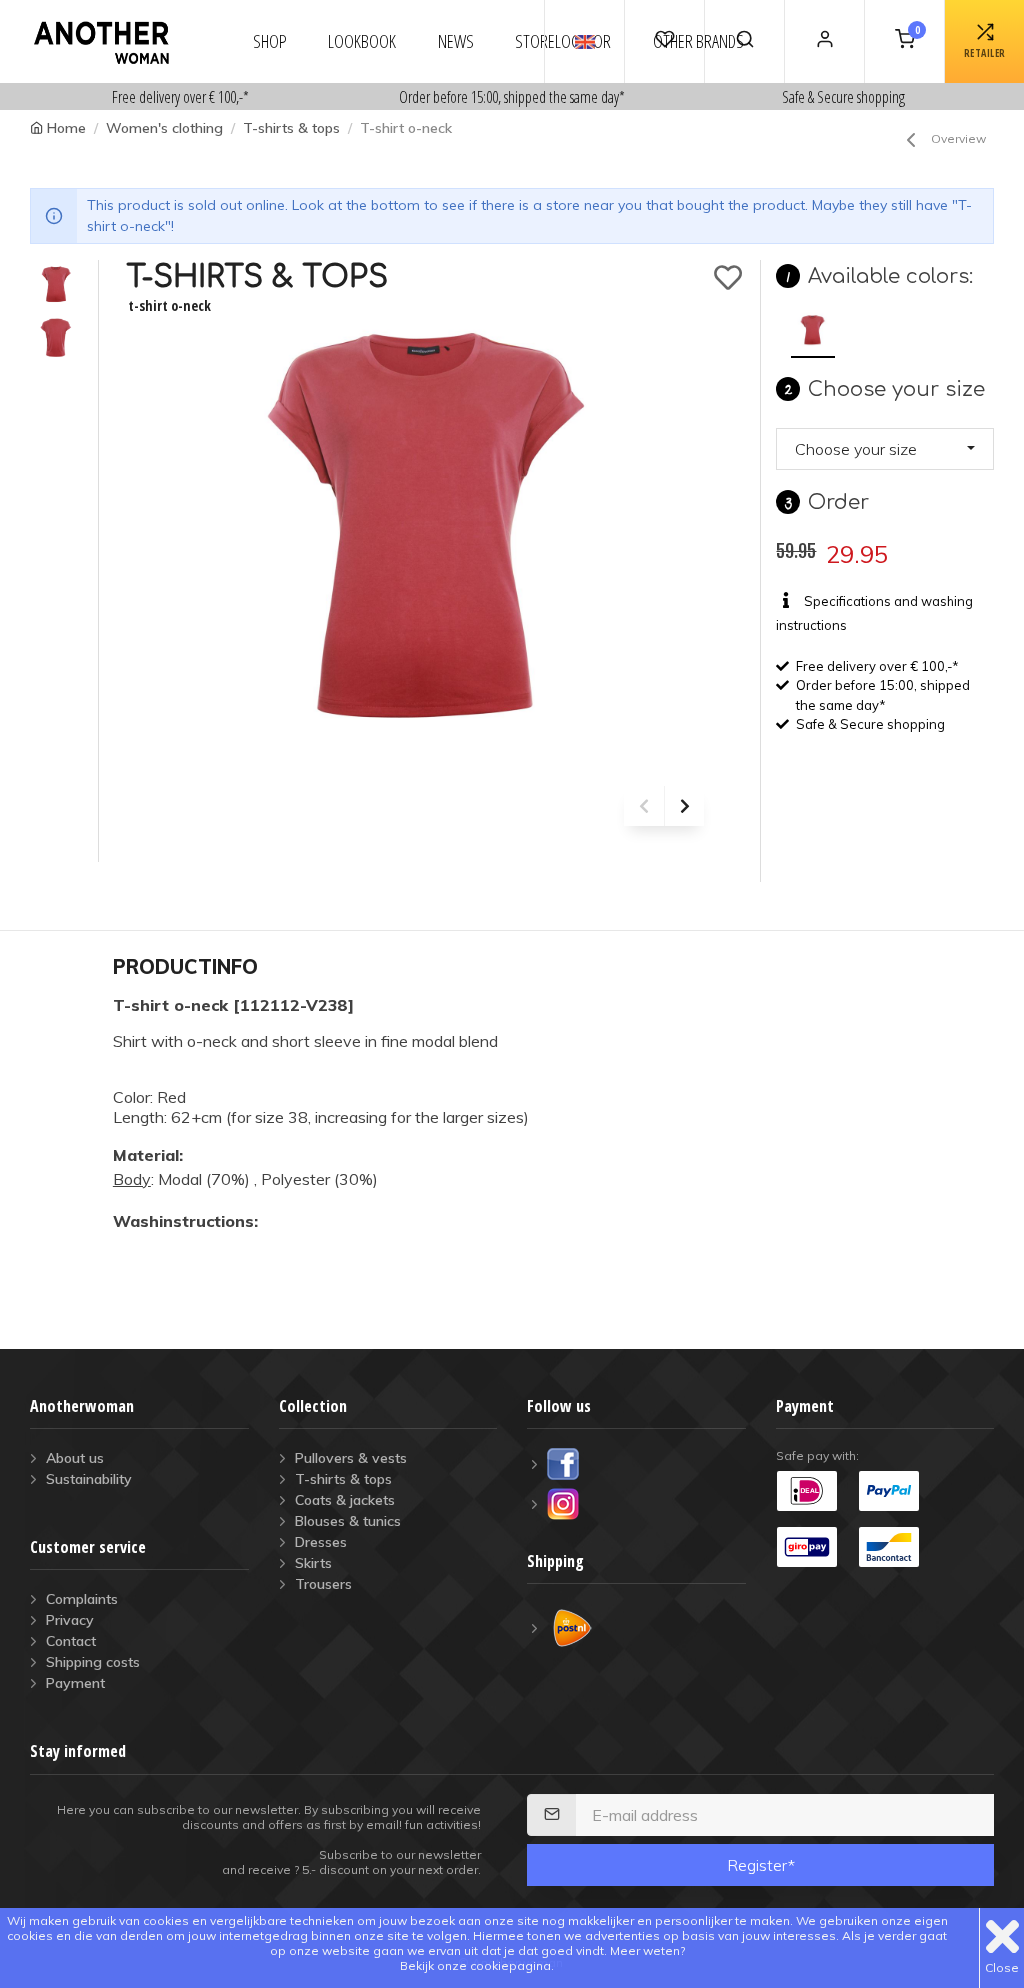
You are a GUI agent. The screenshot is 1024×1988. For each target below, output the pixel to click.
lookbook (362, 41)
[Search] (744, 41)
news (456, 41)
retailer (985, 53)
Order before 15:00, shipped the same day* (512, 97)
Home (66, 128)
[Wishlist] (664, 41)
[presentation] (644, 806)
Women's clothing (164, 128)
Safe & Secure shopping (843, 97)
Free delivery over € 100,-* (180, 97)
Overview (958, 138)
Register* (761, 1865)
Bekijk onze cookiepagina (475, 1965)
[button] (885, 449)
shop (270, 41)
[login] (824, 41)
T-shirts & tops (291, 128)
